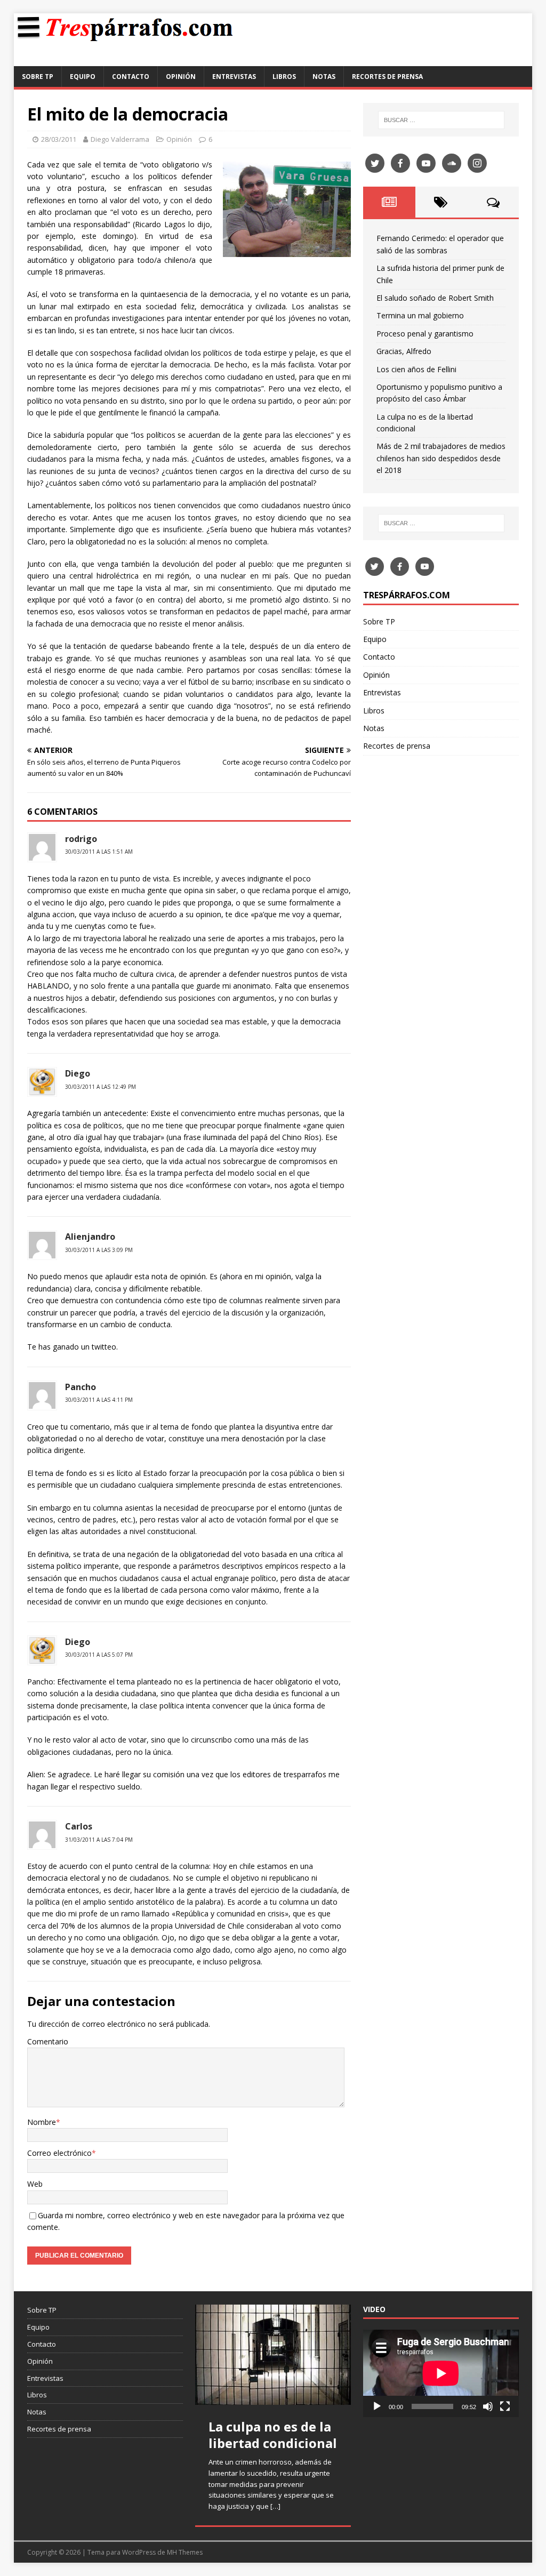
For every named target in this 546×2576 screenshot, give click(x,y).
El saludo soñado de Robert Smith (435, 298)
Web (35, 2184)
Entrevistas (234, 77)
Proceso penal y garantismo (425, 334)
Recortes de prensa (387, 77)
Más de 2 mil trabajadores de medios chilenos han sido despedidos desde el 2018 (441, 458)
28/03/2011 (59, 139)
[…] (275, 2506)
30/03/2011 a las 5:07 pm (99, 1655)
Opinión (181, 77)
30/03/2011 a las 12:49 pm (101, 1087)
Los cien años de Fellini (416, 369)
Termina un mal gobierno (420, 315)
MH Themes (185, 2552)
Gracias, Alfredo (404, 351)
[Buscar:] (441, 120)
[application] (441, 2373)
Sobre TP (38, 77)
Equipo (83, 77)
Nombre (42, 2122)
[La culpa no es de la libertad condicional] (273, 2354)
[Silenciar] (488, 2406)
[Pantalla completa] (505, 2406)
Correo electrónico (59, 2153)
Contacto (131, 77)
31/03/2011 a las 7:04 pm (99, 1840)
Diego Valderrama (120, 139)
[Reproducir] (377, 2406)
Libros (284, 77)
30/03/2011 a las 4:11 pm (99, 1400)
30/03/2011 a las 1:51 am (99, 852)
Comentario (48, 2041)
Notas (324, 77)
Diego (78, 1073)
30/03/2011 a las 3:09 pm (99, 1250)
